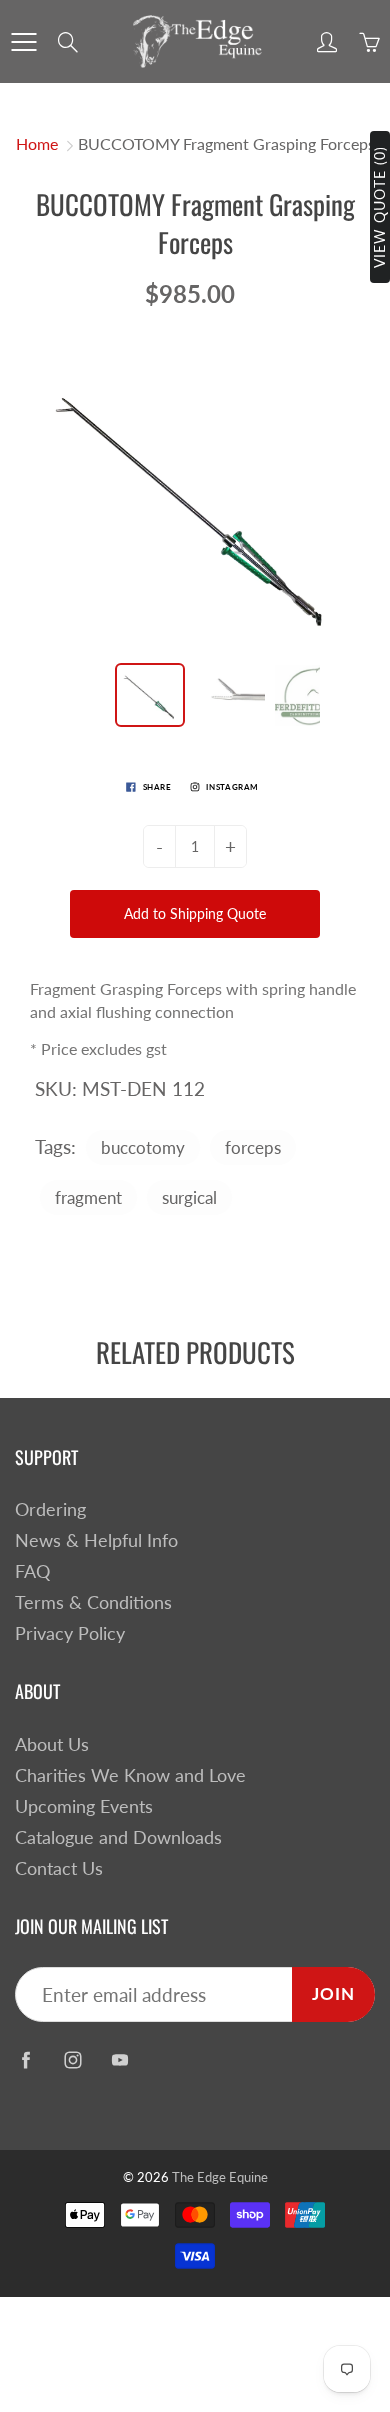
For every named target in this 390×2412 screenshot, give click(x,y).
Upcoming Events (84, 1806)
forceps (253, 1147)
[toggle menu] (23, 42)
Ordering (50, 1509)
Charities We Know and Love (130, 1775)
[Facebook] (25, 2059)
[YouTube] (119, 2059)
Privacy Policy (70, 1633)
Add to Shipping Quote (195, 913)
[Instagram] (72, 2059)
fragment (88, 1197)
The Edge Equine (220, 2177)
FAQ (32, 1571)
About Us (52, 1744)
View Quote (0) (379, 207)
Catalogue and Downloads (118, 1837)
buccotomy (143, 1147)
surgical (189, 1197)
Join (333, 1993)
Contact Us (59, 1868)
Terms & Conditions (93, 1602)
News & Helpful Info (96, 1540)
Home (37, 143)
